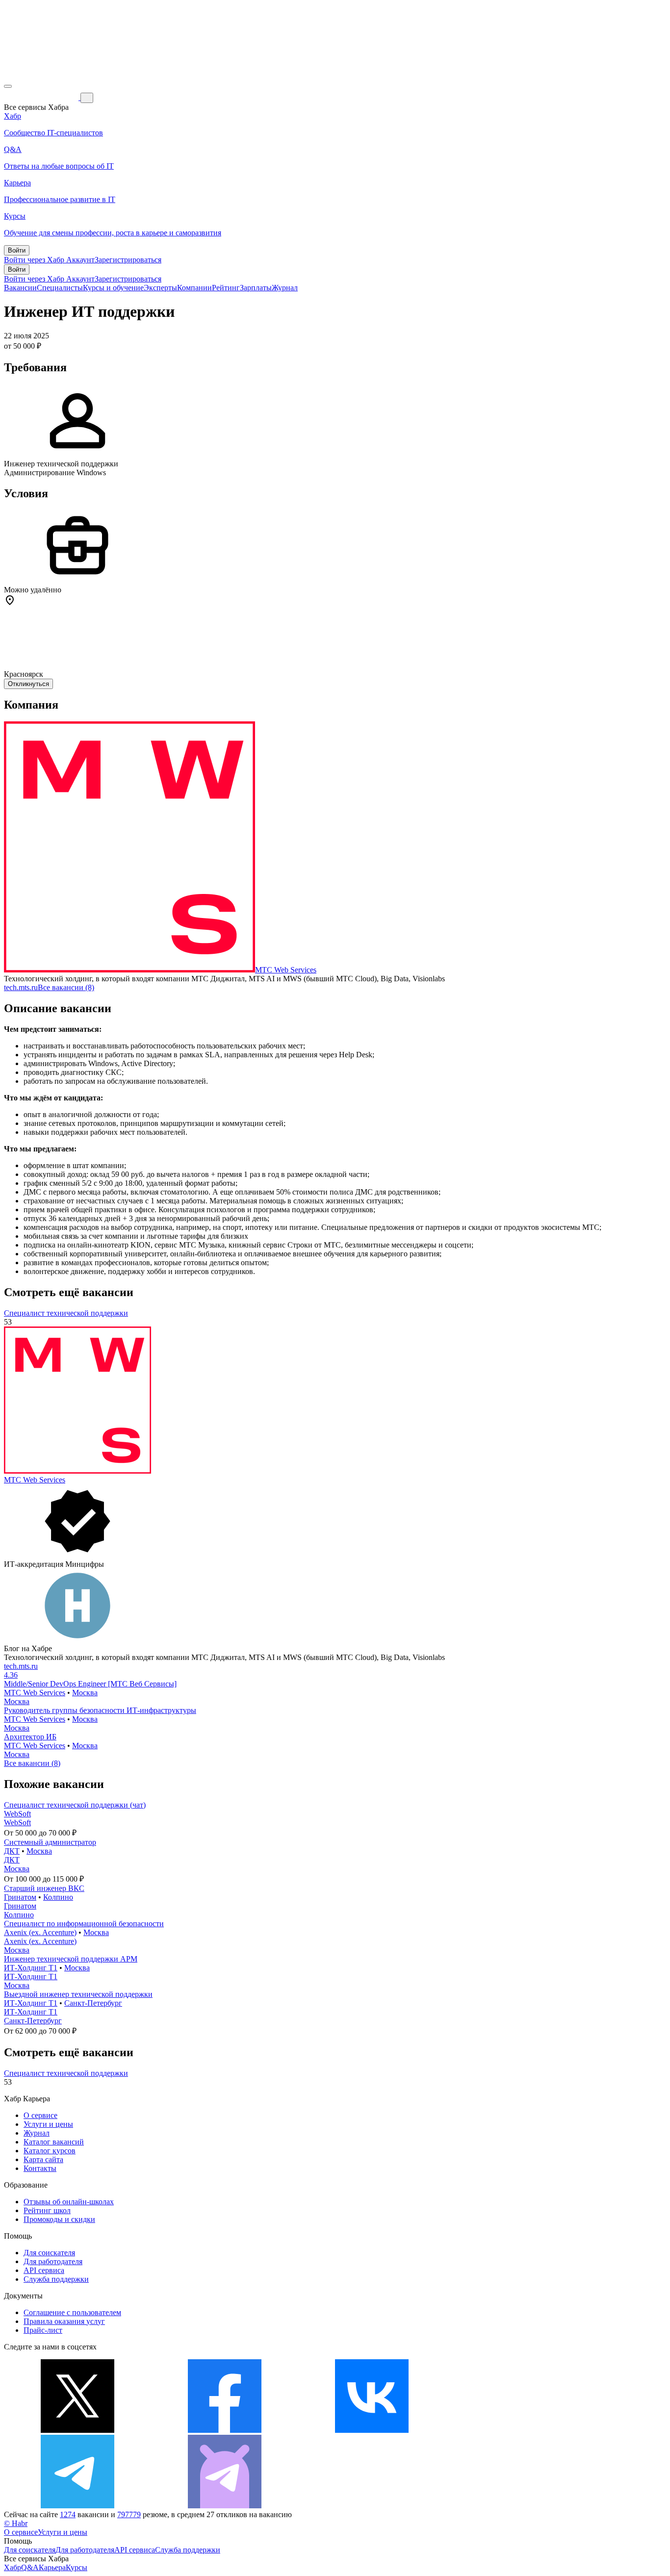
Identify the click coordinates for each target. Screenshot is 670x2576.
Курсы (77, 2567)
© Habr (16, 2523)
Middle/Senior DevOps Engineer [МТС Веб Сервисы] (90, 1684)
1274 (68, 2514)
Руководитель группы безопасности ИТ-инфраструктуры (100, 1710)
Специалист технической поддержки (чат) (75, 1805)
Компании (194, 288)
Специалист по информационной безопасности (84, 1924)
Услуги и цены (48, 2124)
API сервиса (44, 2270)
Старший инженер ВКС (44, 1888)
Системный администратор (50, 1842)
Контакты (40, 2168)
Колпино (58, 1897)
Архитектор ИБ (30, 1737)
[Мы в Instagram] (519, 2430)
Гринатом (20, 1897)
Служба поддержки (56, 2279)
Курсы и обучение (113, 288)
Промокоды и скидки (59, 2219)
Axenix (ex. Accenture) (40, 1932)
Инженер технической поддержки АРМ (71, 1959)
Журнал (285, 288)
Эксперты (160, 288)
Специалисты (60, 288)
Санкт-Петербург (93, 2003)
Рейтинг (226, 288)
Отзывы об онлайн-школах (69, 2202)
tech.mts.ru (21, 987)
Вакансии (20, 288)
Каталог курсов (50, 2151)
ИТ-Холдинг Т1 (31, 1968)
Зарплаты (256, 288)
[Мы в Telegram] (77, 2506)
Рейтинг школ (47, 2210)
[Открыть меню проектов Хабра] (8, 86)
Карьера (52, 2567)
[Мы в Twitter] (77, 2430)
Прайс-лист (43, 2330)
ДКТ (12, 1851)
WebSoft (17, 1814)
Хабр (13, 2567)
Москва (85, 1693)
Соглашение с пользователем (72, 2312)
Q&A (30, 2567)
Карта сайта (43, 2159)
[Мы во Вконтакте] (372, 2430)
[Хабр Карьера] (42, 97)
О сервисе (40, 2115)
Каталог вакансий (54, 2142)
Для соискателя (49, 2253)
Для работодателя (53, 2261)
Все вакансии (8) (66, 987)
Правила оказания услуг (64, 2321)
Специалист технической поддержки (66, 1313)
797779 (129, 2514)
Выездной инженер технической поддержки (78, 1994)
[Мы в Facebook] (225, 2430)
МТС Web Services (286, 970)
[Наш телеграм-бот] (225, 2506)
